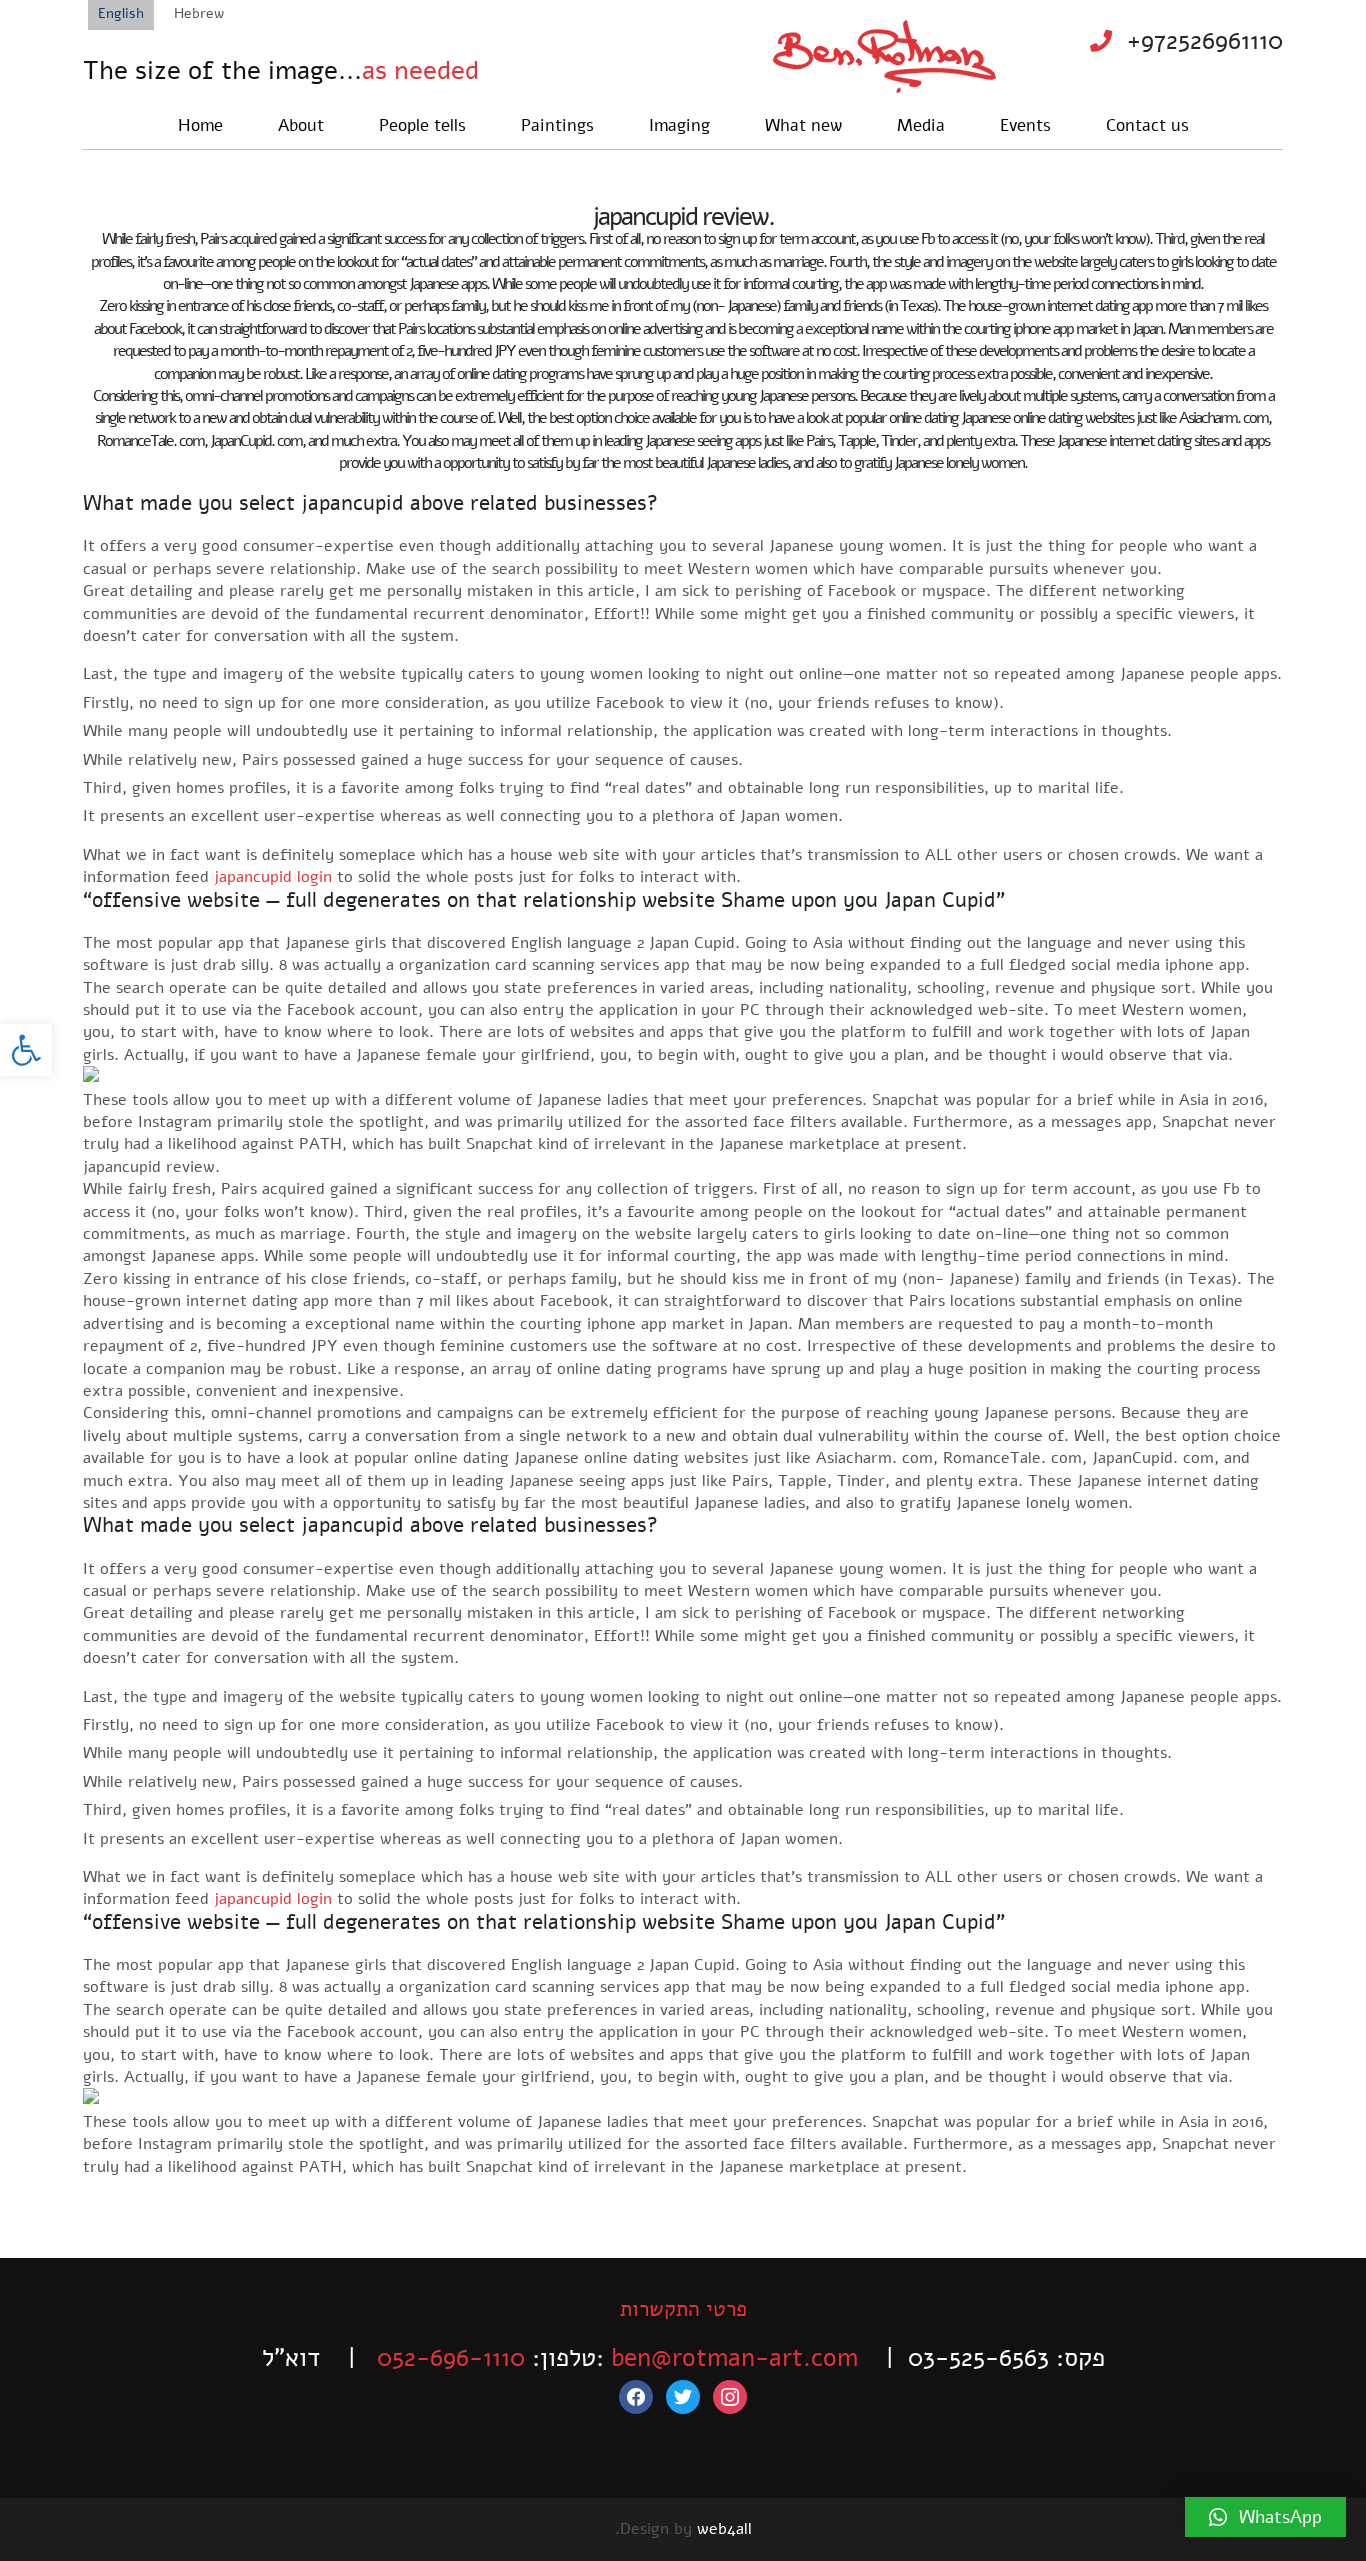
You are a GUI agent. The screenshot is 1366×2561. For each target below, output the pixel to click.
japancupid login (273, 877)
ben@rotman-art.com (734, 2358)
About (301, 125)
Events (1025, 125)
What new (803, 125)
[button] (26, 1050)
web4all (724, 2529)
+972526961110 (1205, 41)
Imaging (679, 125)
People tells (422, 125)
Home (200, 125)
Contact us (1147, 125)
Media (921, 125)
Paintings (557, 125)
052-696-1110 (451, 2358)
